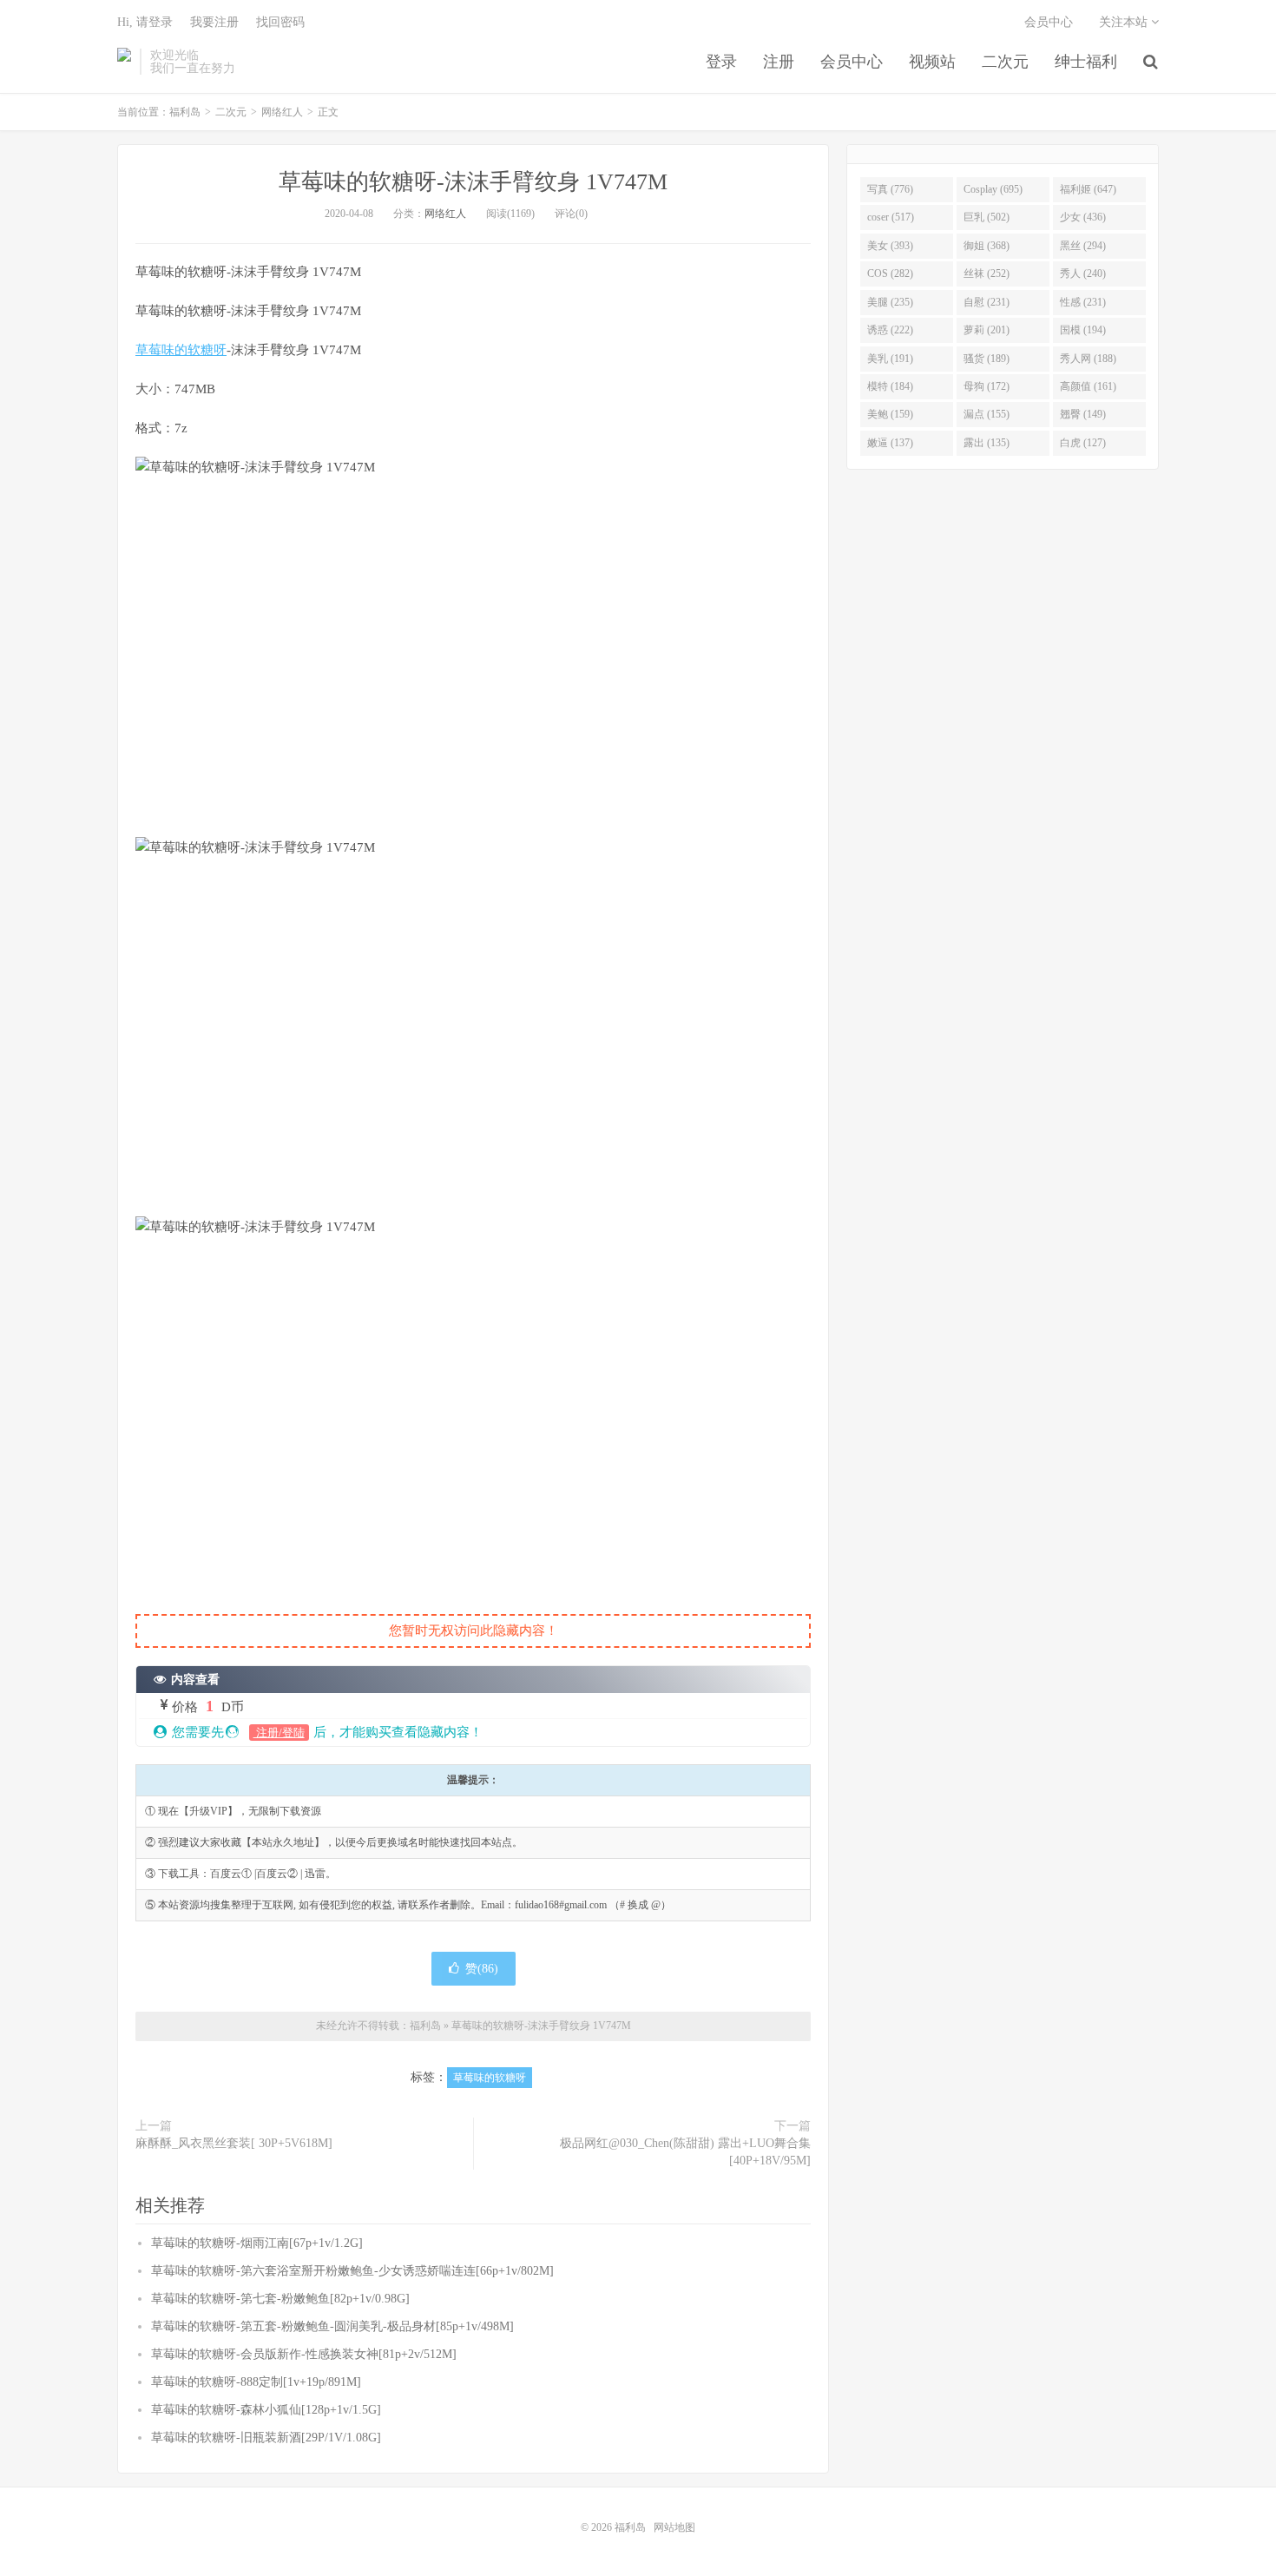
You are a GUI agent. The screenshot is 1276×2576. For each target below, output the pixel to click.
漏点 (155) (987, 414)
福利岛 (124, 62)
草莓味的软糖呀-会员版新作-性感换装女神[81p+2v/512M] (304, 2354)
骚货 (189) (987, 359)
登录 (721, 62)
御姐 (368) (987, 246)
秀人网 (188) (1088, 359)
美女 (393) (890, 246)
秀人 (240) (1083, 273)
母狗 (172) (987, 386)
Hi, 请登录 (145, 22)
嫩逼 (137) (890, 443)
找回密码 (280, 22)
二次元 (1005, 62)
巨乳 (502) (987, 217)
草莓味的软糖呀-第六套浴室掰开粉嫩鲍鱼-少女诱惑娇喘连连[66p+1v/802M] (352, 2271)
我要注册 (214, 22)
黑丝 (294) (1083, 246)
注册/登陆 (279, 1733)
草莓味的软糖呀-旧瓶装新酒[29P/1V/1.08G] (266, 2438)
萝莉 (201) (987, 330)
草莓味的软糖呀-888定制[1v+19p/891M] (256, 2382)
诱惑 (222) (890, 330)
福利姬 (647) (1088, 189)
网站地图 (674, 2527)
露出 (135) (987, 443)
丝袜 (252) (987, 273)
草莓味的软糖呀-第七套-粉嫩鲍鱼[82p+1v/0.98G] (280, 2299)
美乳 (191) (890, 359)
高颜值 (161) (1088, 386)
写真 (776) (890, 189)
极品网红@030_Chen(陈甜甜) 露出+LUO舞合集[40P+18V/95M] (685, 2152)
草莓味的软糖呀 (181, 350)
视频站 (932, 62)
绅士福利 (1086, 62)
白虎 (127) (1083, 443)
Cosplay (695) (993, 189)
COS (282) (890, 273)
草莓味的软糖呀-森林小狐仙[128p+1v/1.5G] (266, 2410)
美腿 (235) (890, 302)
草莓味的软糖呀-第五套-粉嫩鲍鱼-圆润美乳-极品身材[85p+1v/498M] (332, 2326)
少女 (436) (1083, 217)
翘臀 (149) (1083, 414)
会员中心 (852, 62)
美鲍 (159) (890, 414)
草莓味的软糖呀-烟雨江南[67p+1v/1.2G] (257, 2243)
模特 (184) (890, 386)
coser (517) (891, 217)
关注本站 (1125, 22)
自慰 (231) (987, 302)
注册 (779, 62)
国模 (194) (1083, 330)
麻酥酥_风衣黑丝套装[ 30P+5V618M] (234, 2143)
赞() (482, 1969)
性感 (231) (1083, 302)
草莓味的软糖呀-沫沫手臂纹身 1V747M (473, 182)
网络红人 (282, 112)
